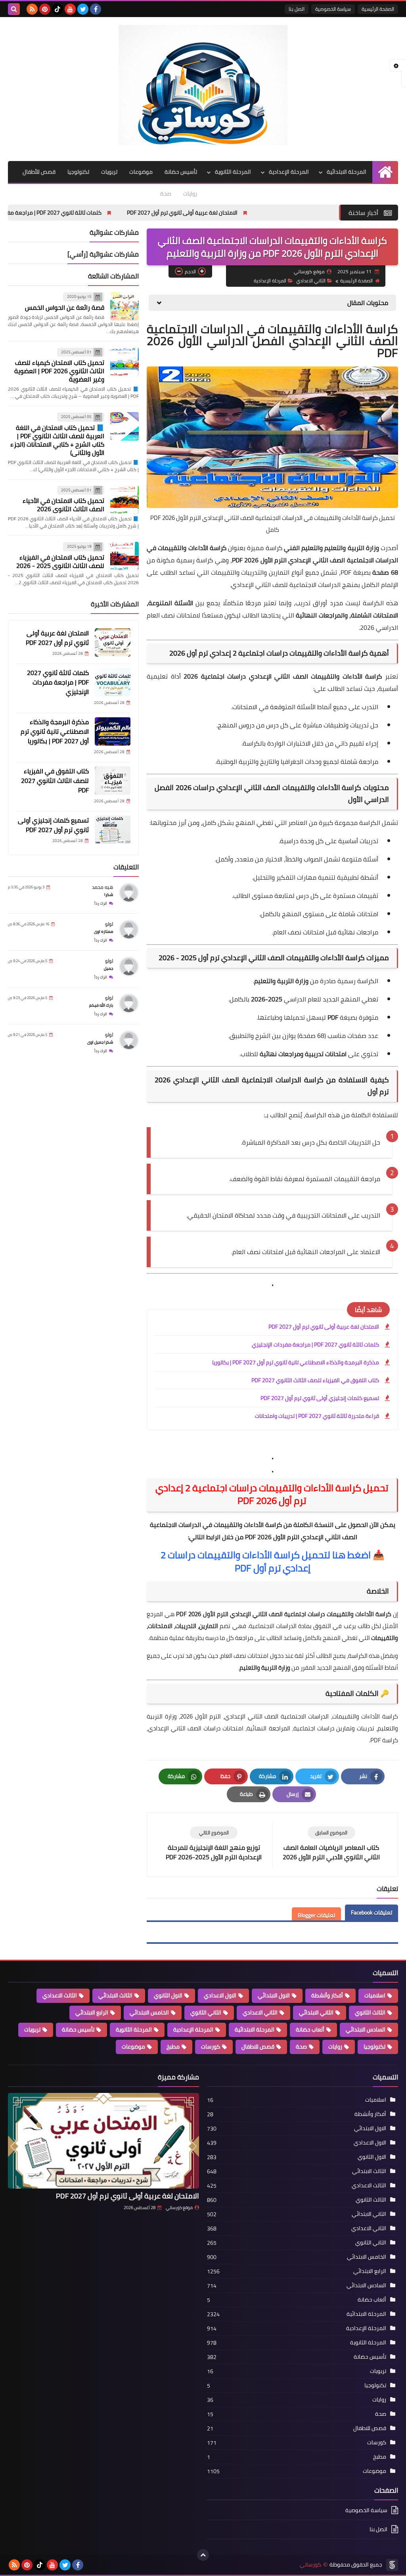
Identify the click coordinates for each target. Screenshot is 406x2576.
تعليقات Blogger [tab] (316, 1915)
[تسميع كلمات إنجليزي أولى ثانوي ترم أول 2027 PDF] (113, 830)
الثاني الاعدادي (311, 281)
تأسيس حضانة (181, 172)
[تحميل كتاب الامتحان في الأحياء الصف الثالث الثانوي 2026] (124, 500)
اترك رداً (101, 903)
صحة (166, 194)
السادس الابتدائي (366, 2029)
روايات (190, 194)
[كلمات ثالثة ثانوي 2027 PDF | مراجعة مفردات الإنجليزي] (113, 682)
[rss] (32, 9)
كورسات (211, 2047)
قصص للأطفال (39, 172)
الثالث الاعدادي (60, 1995)
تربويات (109, 172)
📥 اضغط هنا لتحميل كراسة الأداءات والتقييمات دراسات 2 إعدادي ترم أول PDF (273, 1561)
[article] (214, 1844)
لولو (109, 924)
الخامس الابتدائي (149, 2012)
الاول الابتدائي (274, 1995)
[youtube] (70, 9)
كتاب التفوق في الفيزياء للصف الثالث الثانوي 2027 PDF (315, 1380)
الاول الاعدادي (220, 1995)
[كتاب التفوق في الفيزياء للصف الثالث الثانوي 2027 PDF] (113, 781)
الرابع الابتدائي (92, 2012)
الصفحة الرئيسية (378, 9)
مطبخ (173, 2047)
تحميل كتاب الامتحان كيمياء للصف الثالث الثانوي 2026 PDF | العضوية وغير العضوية (59, 371)
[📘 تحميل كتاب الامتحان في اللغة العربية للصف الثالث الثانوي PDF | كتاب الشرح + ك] (124, 426)
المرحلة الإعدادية (289, 172)
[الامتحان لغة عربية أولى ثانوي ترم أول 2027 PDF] (113, 643)
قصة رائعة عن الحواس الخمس (65, 307)
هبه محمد (102, 887)
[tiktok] (57, 9)
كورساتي (310, 2565)
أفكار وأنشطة (327, 1995)
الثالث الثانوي (370, 2012)
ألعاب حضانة (310, 2029)
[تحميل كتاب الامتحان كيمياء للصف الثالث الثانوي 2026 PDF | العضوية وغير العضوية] (124, 362)
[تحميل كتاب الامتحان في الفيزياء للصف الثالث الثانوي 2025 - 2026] (124, 556)
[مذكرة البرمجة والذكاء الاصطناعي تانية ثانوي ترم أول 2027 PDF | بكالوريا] (113, 731)
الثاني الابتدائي (316, 2012)
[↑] (203, 2555)
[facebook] (96, 9)
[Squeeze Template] (392, 2565)
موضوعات (141, 172)
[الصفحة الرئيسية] (385, 172)
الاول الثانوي (168, 1995)
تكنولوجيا (78, 172)
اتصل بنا (297, 9)
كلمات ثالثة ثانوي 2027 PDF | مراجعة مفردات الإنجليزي (122, 213)
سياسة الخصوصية (333, 9)
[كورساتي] (203, 85)
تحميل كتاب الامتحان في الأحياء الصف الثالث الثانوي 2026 (63, 505)
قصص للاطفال (258, 2047)
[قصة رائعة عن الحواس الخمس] (124, 306)
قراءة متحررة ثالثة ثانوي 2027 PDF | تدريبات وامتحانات (317, 1416)
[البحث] (14, 9)
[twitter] (83, 9)
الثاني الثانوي (206, 2012)
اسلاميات (375, 1995)
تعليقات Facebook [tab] (372, 1912)
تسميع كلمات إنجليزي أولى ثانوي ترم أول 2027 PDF (320, 1398)
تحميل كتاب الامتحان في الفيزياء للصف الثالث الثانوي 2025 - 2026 (60, 561)
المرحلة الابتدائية (347, 172)
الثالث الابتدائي (115, 1995)
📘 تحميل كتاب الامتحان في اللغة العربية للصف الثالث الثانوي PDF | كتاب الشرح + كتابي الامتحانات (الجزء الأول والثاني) (57, 440)
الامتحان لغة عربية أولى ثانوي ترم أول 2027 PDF (267, 213)
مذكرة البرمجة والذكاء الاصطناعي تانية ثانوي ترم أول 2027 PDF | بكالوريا (296, 1362)
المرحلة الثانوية (233, 172)
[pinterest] (45, 9)
